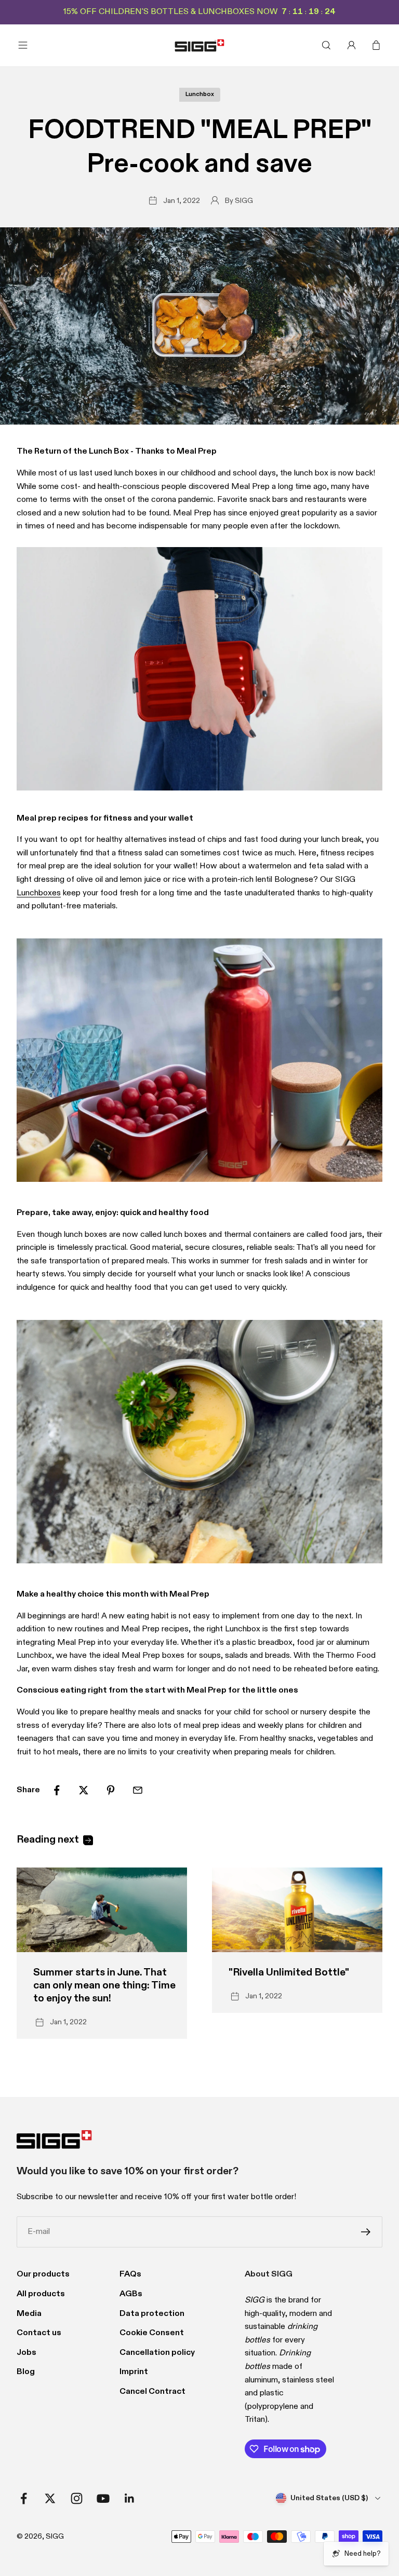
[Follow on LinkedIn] (130, 2498)
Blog (26, 2372)
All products (41, 2294)
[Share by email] (138, 1790)
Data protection (152, 2314)
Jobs (26, 2353)
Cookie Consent (152, 2333)
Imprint (134, 2372)
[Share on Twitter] (84, 1790)
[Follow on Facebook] (24, 2498)
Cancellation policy (157, 2353)
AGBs (131, 2294)
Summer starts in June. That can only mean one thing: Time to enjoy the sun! (104, 1986)
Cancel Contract (152, 2392)
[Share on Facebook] (57, 1790)
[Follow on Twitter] (50, 2498)
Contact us (39, 2333)
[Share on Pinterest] (111, 1790)
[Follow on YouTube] (103, 2498)
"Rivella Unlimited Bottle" (289, 1973)
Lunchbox (200, 94)
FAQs (130, 2274)
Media (29, 2314)
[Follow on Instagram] (77, 2498)
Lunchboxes (39, 893)
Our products (43, 2274)
